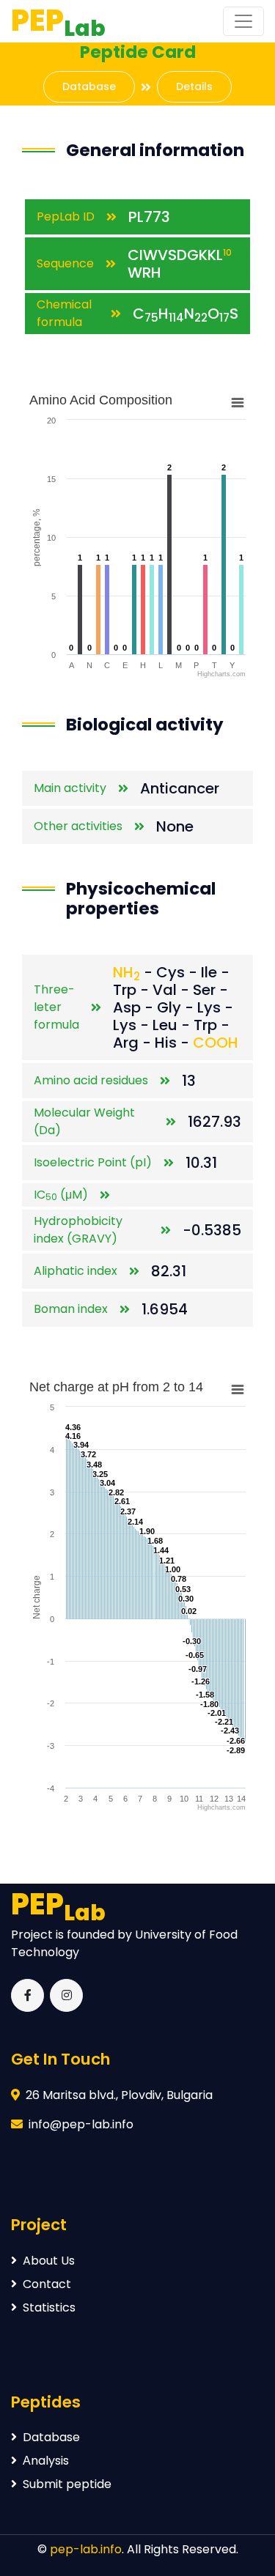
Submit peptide (67, 2484)
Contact (47, 2284)
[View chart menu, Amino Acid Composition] (238, 403)
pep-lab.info (86, 2549)
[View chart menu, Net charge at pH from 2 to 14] (238, 1390)
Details (194, 86)
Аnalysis (46, 2461)
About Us (49, 2261)
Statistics (49, 2307)
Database (89, 86)
